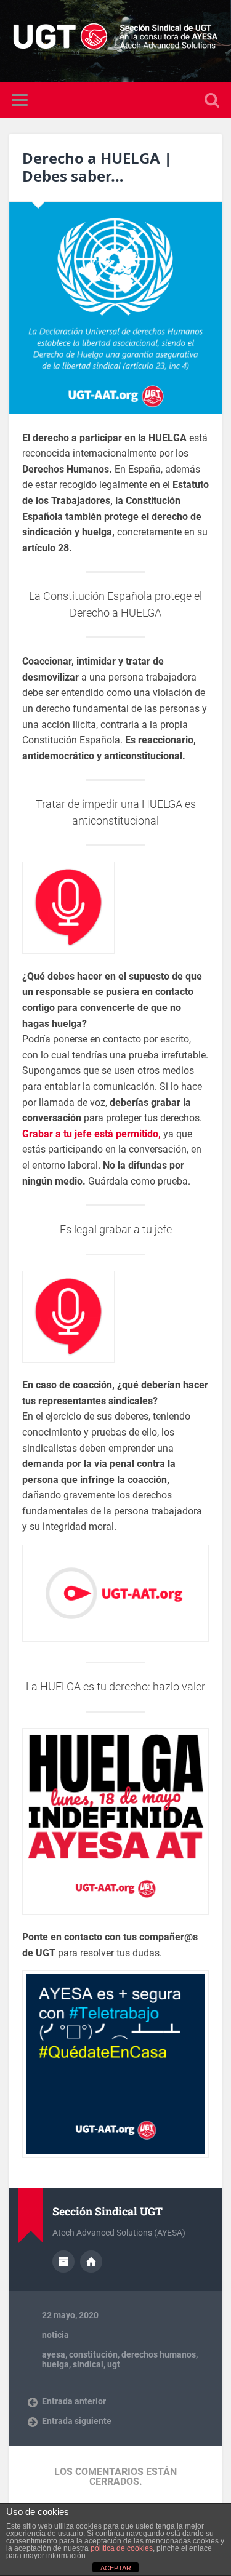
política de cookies (122, 2548)
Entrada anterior (74, 2401)
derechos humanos (159, 2354)
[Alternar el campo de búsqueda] (212, 100)
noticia (55, 2335)
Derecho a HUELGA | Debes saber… (97, 167)
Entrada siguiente (77, 2421)
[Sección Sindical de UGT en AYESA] (115, 41)
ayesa (54, 2354)
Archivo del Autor (63, 2262)
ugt (114, 2364)
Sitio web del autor (91, 2262)
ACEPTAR (116, 2568)
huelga (55, 2364)
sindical (88, 2364)
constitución (93, 2354)
